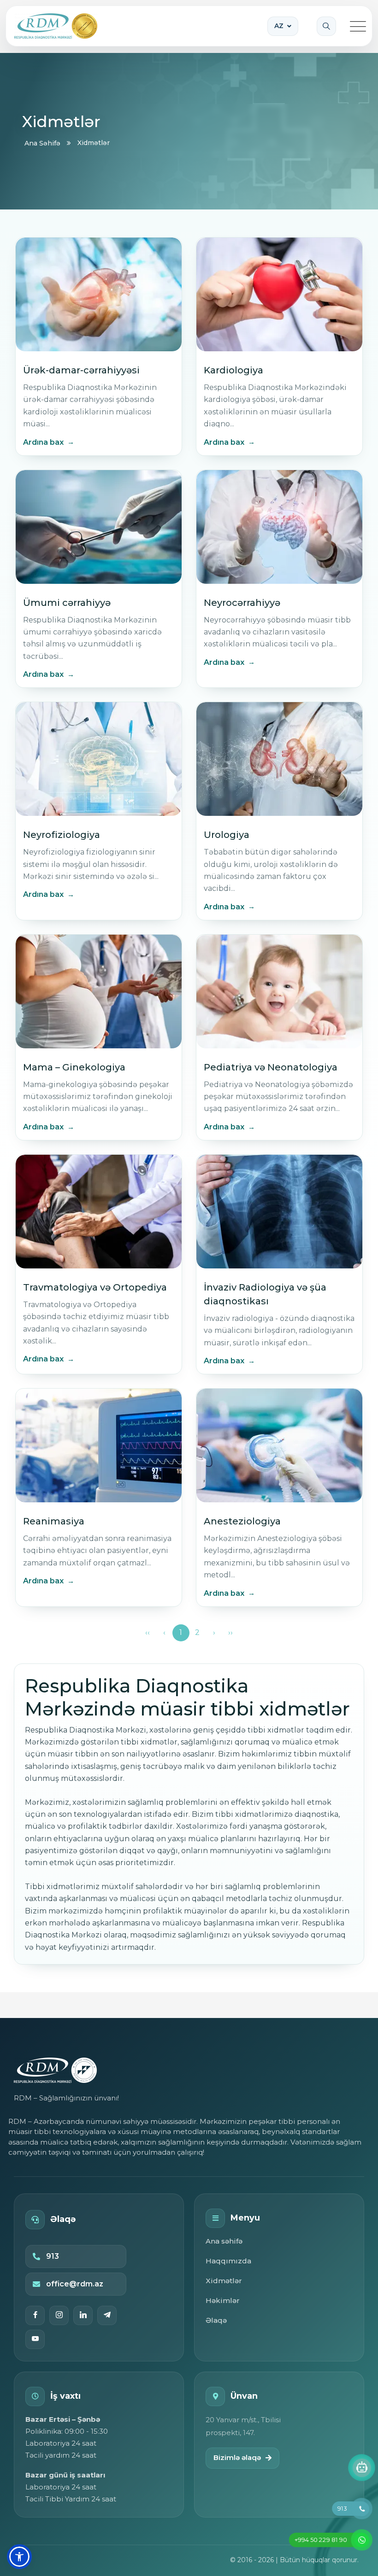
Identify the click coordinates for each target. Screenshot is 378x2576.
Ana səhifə (224, 2241)
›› (230, 1632)
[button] (19, 2557)
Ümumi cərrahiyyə (67, 603)
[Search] (326, 26)
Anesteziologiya (242, 1521)
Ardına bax (43, 442)
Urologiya (227, 835)
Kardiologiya (233, 370)
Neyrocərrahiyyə (242, 603)
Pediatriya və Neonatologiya (271, 1067)
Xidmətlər (224, 2281)
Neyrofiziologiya (62, 835)
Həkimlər (223, 2300)
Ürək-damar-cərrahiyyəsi (81, 370)
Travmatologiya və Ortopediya (95, 1287)
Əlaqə (216, 2320)
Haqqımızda (228, 2261)
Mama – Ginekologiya (74, 1067)
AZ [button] (279, 26)
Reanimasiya (54, 1521)
